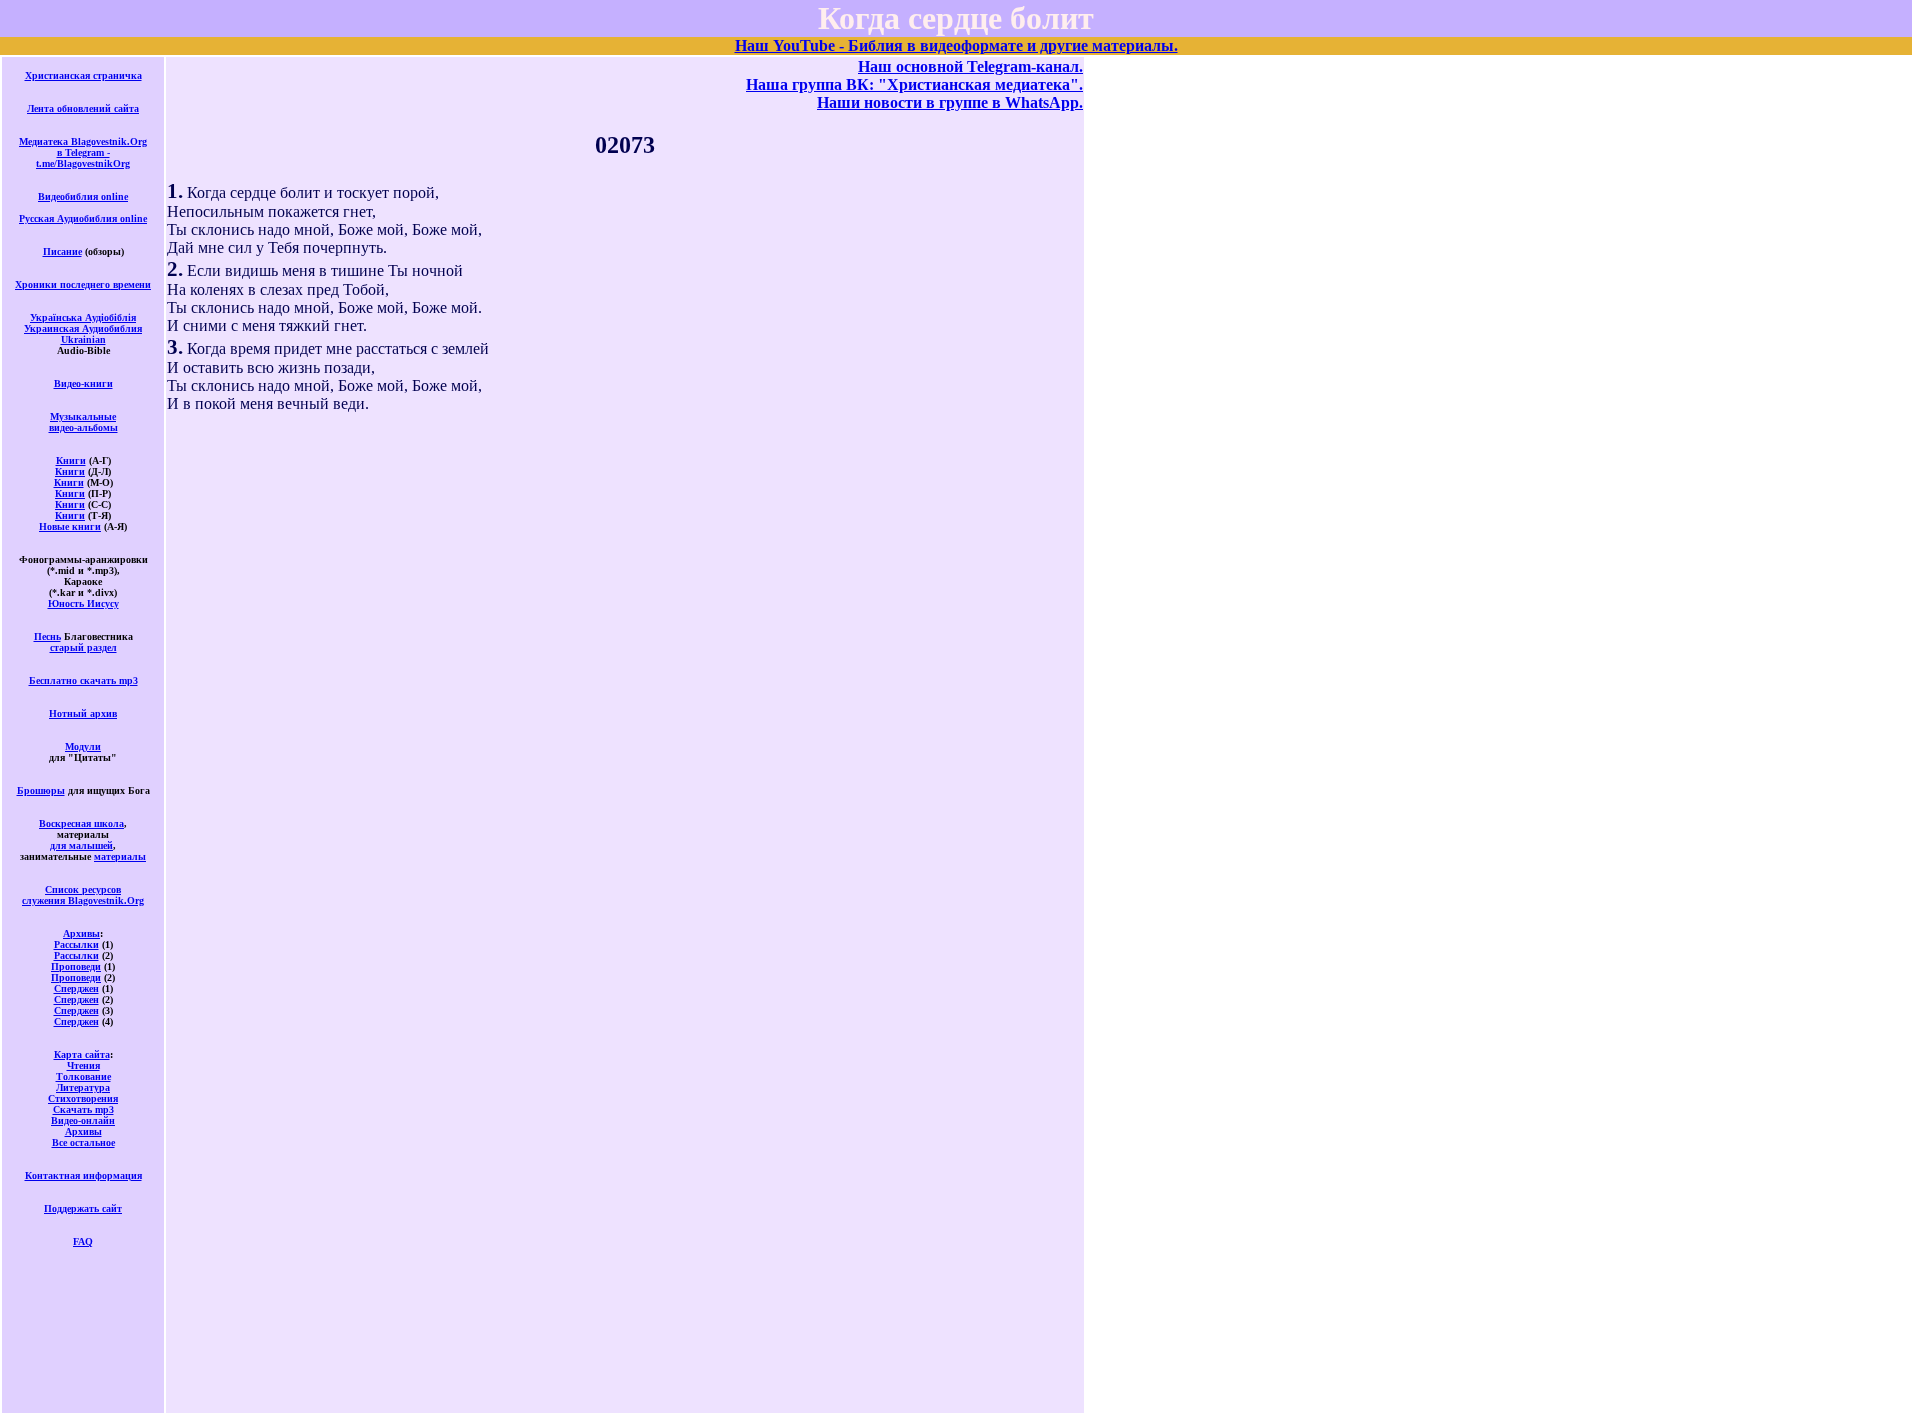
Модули (83, 746)
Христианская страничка (83, 75)
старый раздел (83, 647)
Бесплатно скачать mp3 (83, 680)
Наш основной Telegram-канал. (970, 66)
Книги (71, 460)
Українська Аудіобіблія (83, 317)
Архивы (81, 933)
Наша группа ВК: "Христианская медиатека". (914, 84)
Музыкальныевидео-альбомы (83, 422)
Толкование (83, 1076)
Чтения (83, 1065)
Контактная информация (83, 1175)
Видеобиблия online (83, 196)
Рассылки (76, 944)
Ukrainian (83, 339)
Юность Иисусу (83, 603)
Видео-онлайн (83, 1120)
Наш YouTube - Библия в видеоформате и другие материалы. (956, 45)
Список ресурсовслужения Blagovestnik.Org (83, 895)
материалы (120, 856)
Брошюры (41, 790)
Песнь (47, 636)
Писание (62, 251)
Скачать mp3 (83, 1109)
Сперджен (76, 988)
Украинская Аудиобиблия (83, 328)
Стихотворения (83, 1098)
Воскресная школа (81, 823)
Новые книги (70, 526)
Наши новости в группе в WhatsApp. (950, 102)
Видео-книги (83, 383)
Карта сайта (82, 1054)
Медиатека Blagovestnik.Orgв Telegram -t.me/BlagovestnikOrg (83, 152)
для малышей (81, 845)
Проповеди (76, 966)
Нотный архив (83, 713)
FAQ (83, 1241)
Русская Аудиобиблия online (83, 218)
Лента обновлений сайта (83, 108)
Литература (83, 1087)
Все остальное (83, 1142)
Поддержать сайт (83, 1208)
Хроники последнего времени (83, 284)
